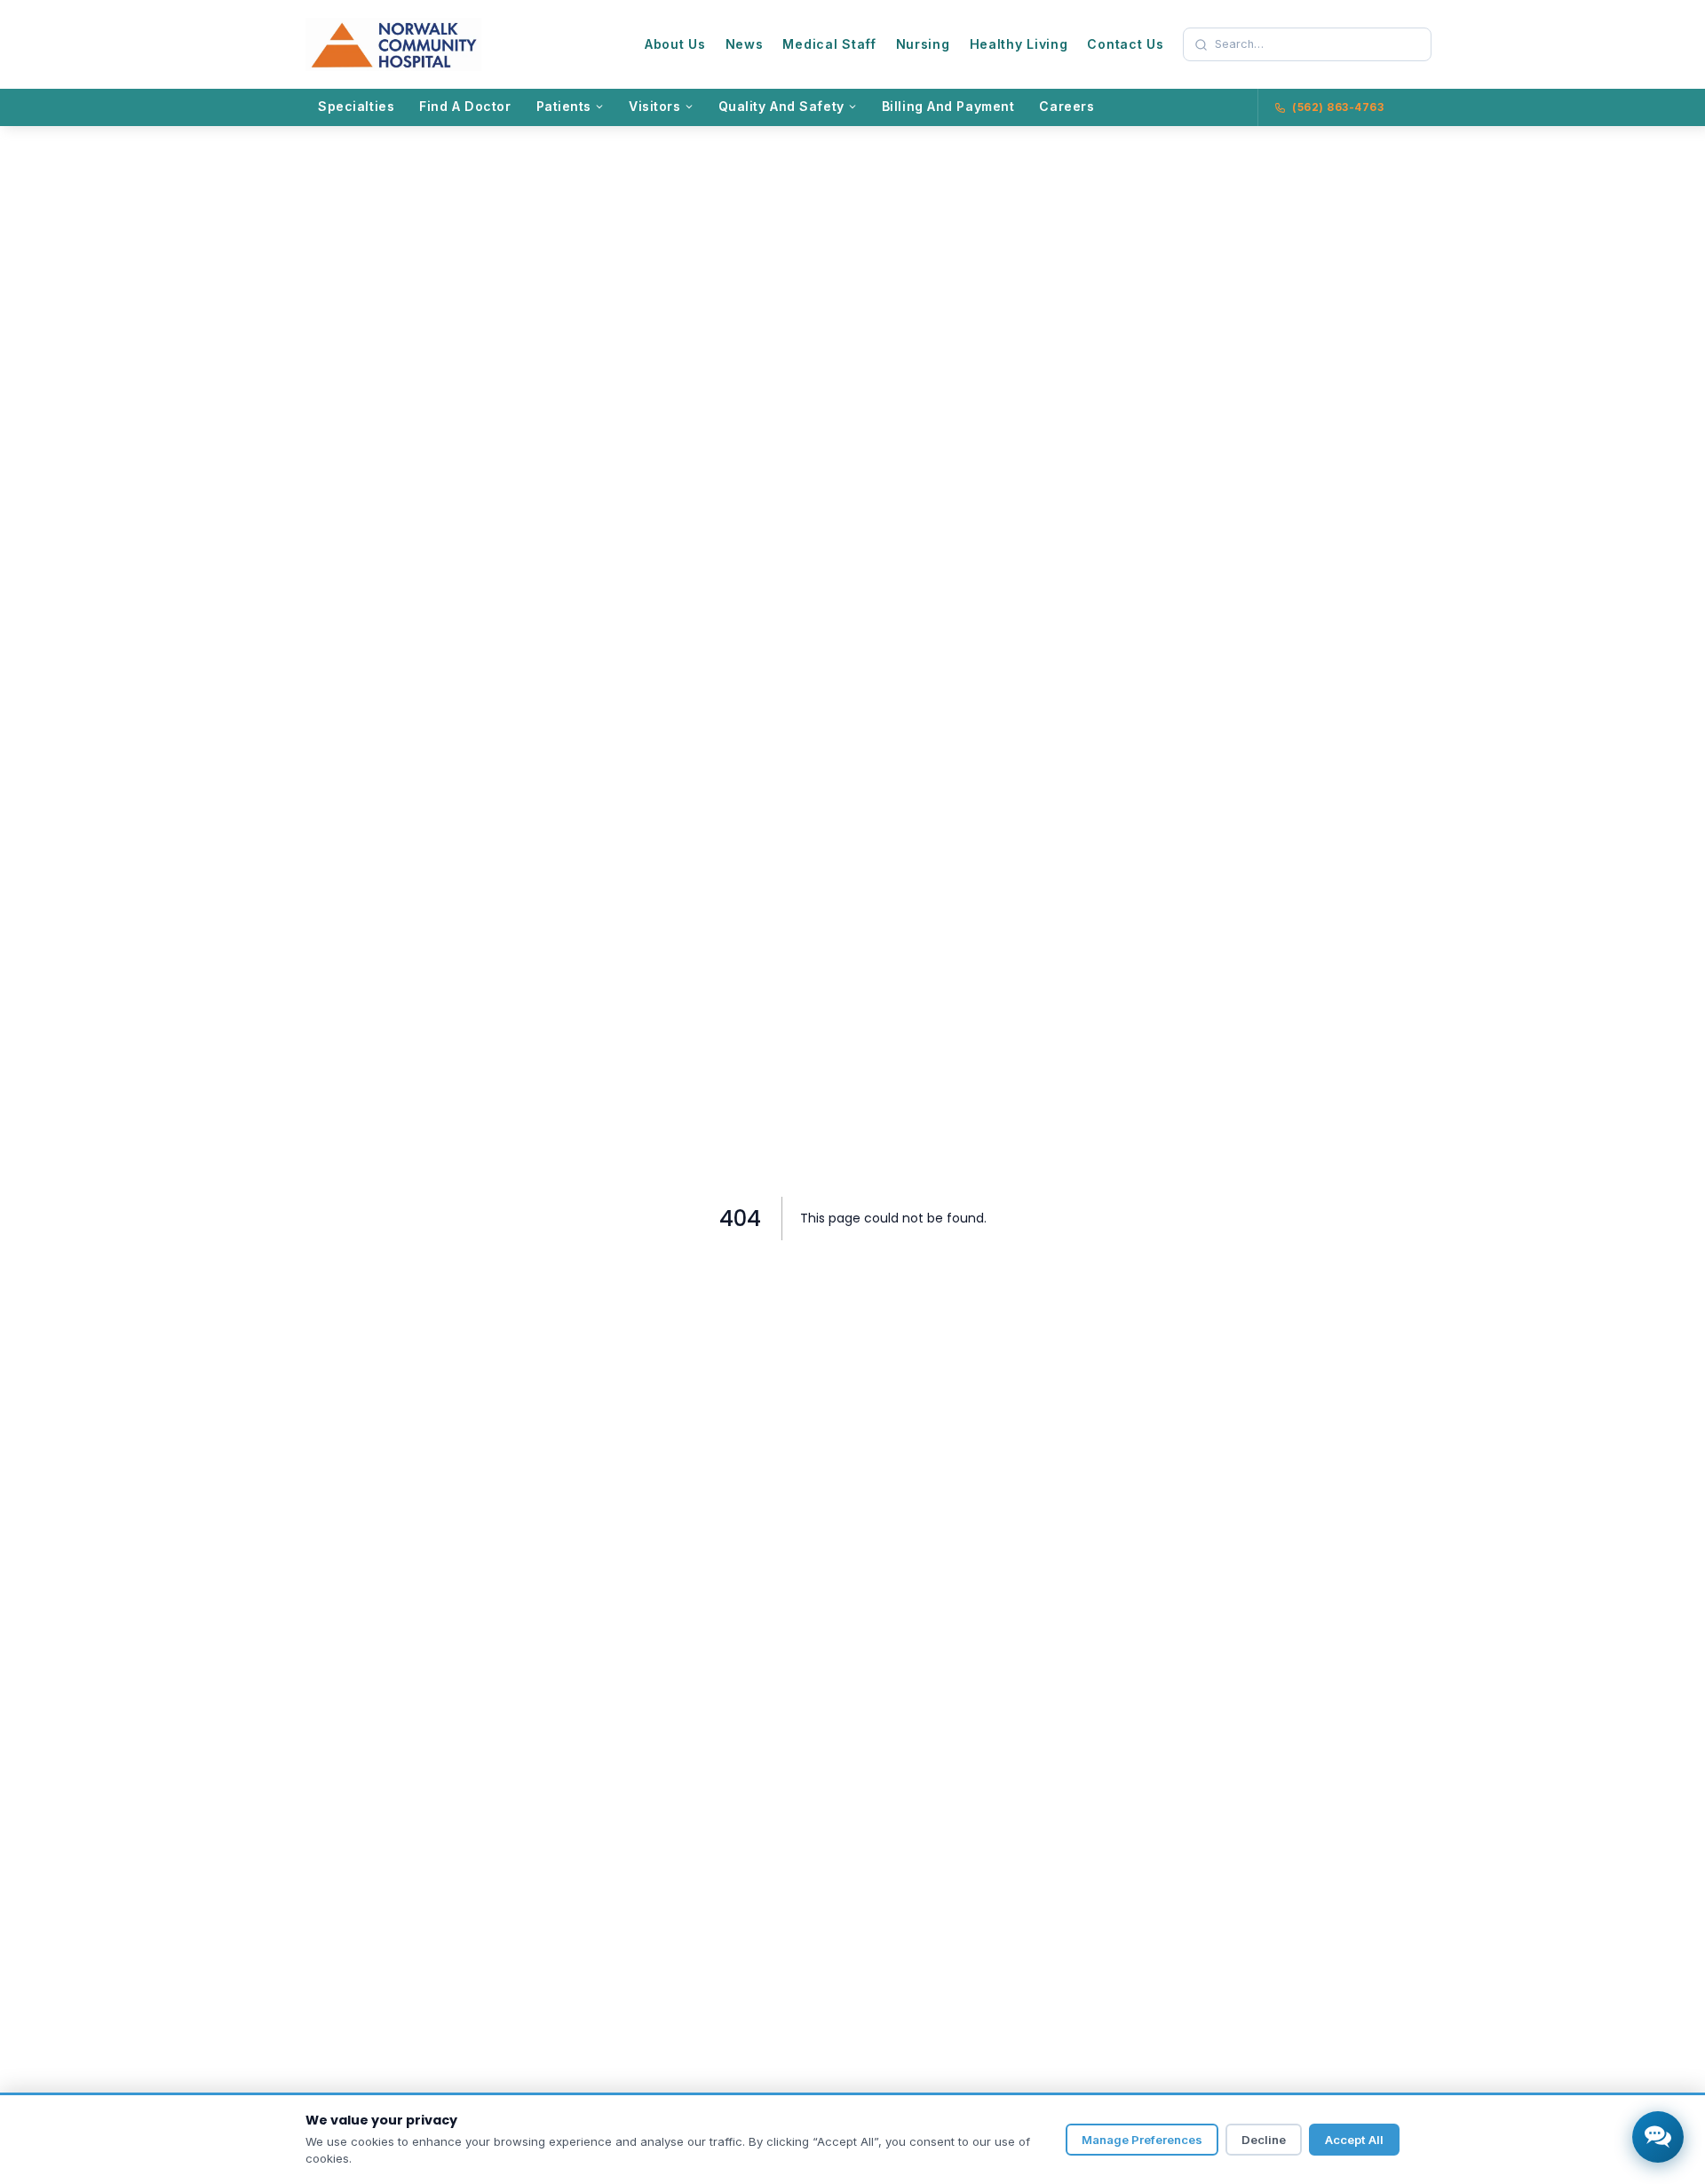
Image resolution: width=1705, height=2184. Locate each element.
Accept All (1354, 2140)
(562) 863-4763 (1338, 107)
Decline (1264, 2140)
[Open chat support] (1658, 2137)
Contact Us (1125, 44)
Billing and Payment (948, 106)
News (745, 44)
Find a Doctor (465, 106)
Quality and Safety (781, 106)
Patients (564, 106)
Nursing (923, 44)
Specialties (356, 106)
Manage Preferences (1142, 2140)
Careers (1067, 106)
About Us (675, 44)
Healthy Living (1019, 44)
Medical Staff (829, 44)
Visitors (655, 106)
